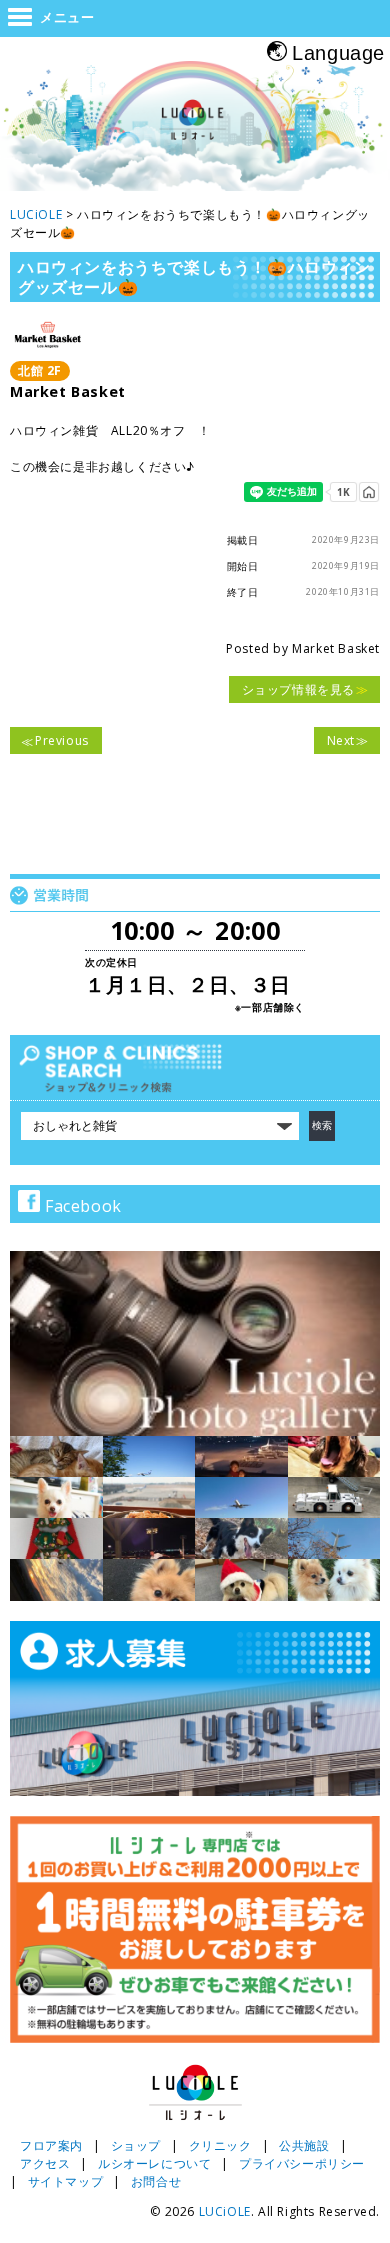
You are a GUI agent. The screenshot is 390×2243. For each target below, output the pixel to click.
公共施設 (304, 2145)
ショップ (136, 2145)
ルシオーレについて (154, 2163)
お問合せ (156, 2181)
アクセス (45, 2163)
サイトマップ (66, 2181)
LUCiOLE (225, 2211)
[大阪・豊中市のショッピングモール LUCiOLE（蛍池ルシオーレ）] (195, 128)
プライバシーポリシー (302, 2163)
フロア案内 (51, 2145)
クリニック (220, 2145)
